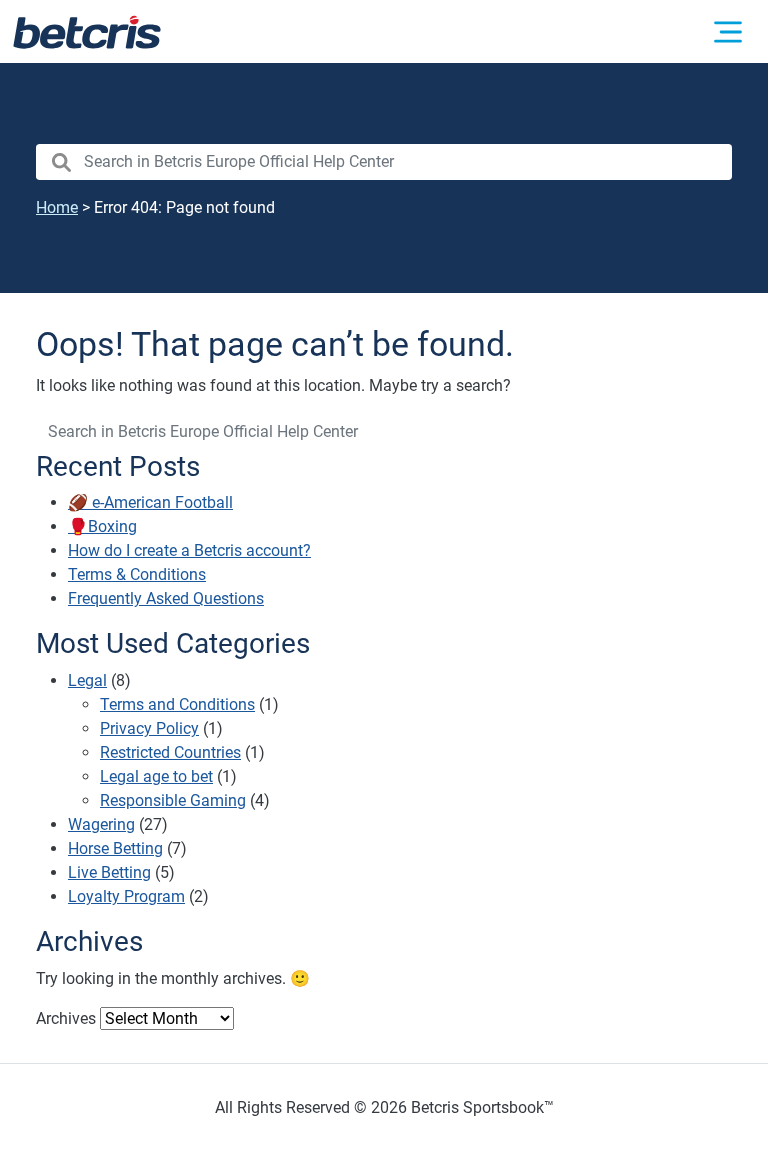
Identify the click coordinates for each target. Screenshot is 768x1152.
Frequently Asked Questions (166, 598)
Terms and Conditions (177, 704)
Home (57, 207)
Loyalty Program (126, 896)
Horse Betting (115, 848)
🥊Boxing (102, 526)
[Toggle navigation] (728, 32)
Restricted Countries (170, 752)
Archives (66, 1018)
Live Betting (109, 872)
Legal (87, 680)
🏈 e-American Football (150, 502)
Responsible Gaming (173, 800)
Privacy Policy (149, 728)
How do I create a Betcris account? (189, 550)
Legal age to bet (156, 776)
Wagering (101, 824)
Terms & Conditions (137, 574)
